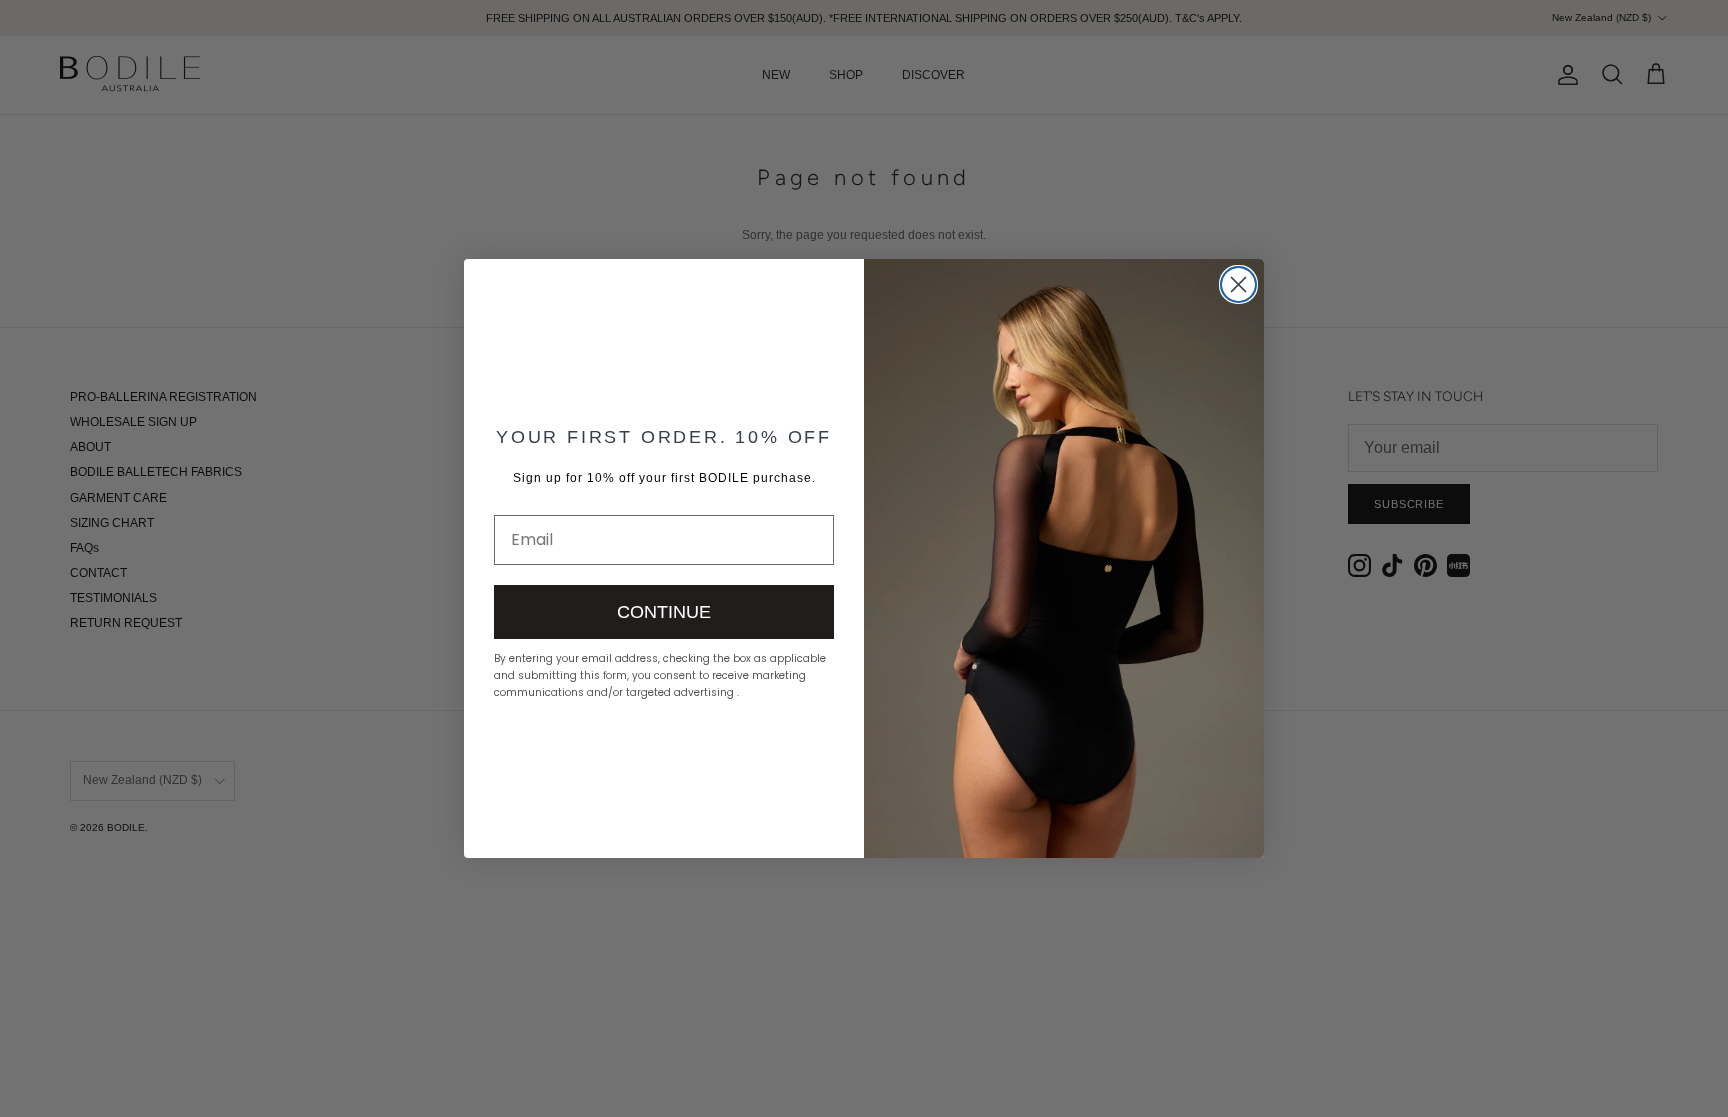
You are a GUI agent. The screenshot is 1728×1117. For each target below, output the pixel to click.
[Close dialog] (1238, 284)
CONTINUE (664, 612)
